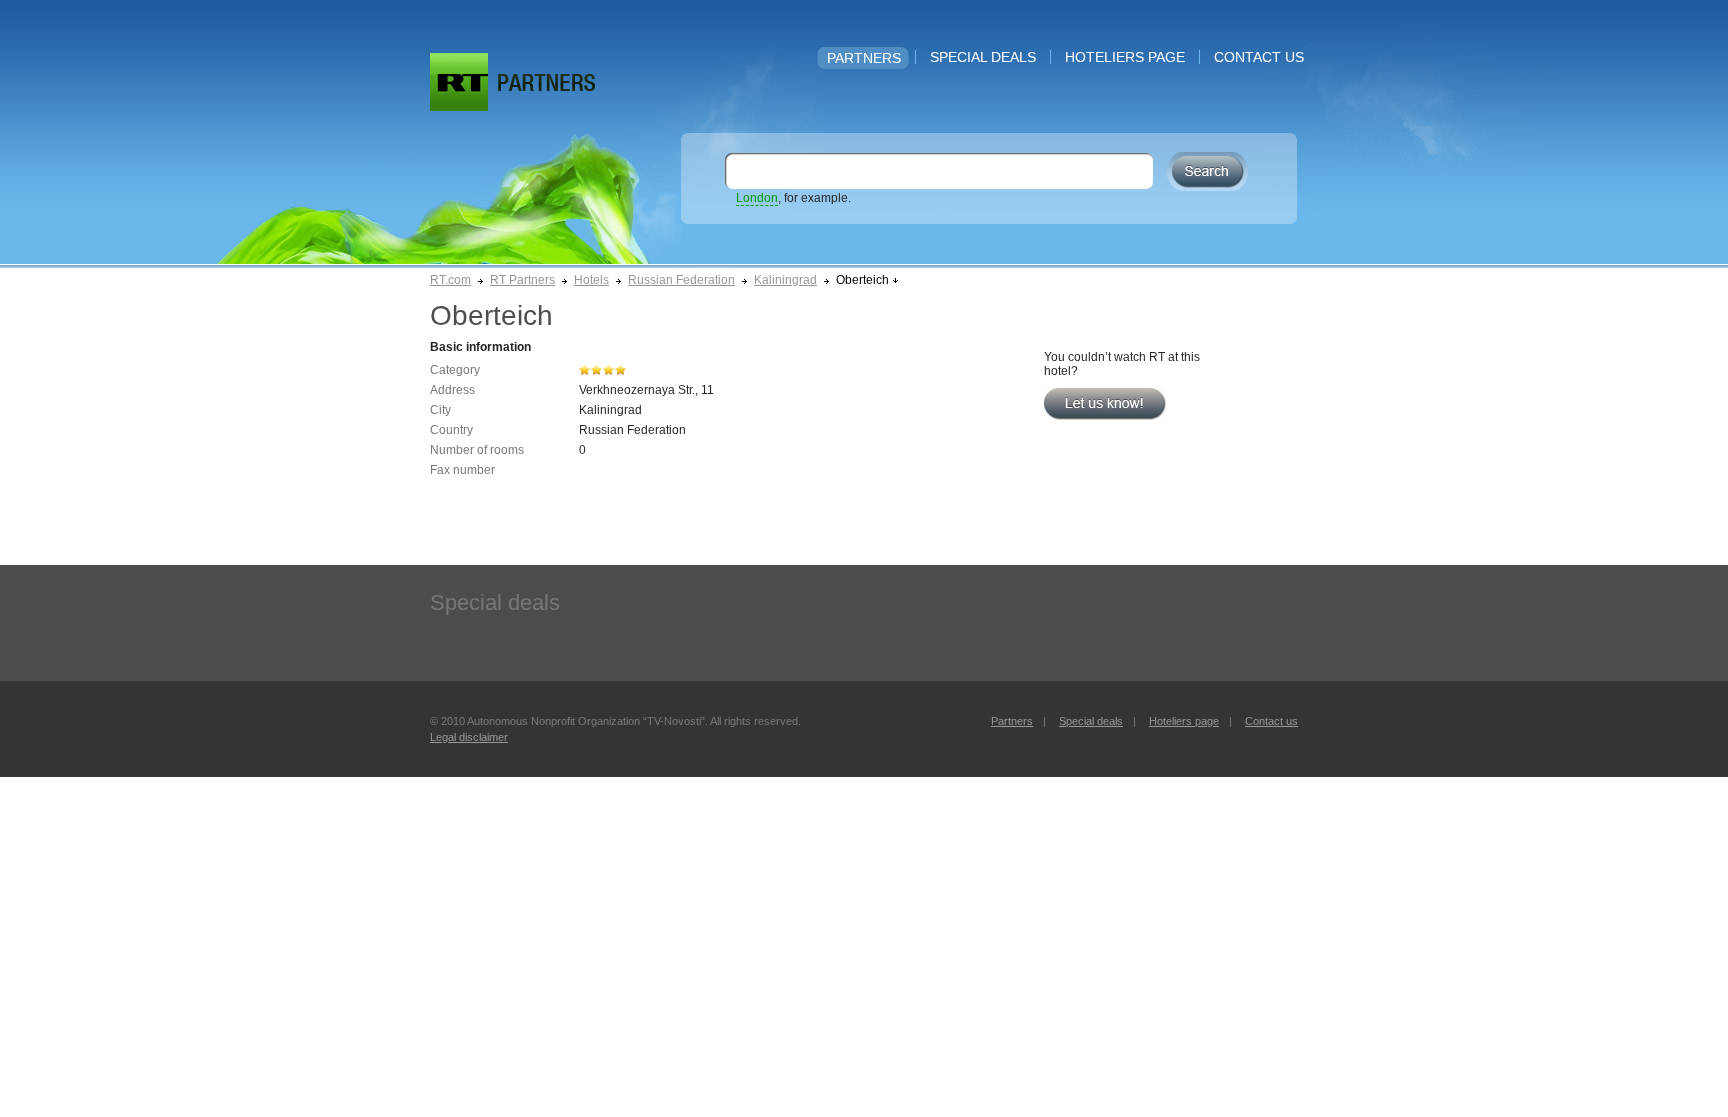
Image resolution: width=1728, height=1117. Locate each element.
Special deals (983, 57)
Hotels (591, 280)
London (757, 198)
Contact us (1259, 57)
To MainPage (546, 82)
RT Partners (522, 280)
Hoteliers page (1125, 57)
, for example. (793, 198)
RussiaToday (459, 82)
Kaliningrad (785, 280)
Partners (864, 58)
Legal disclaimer (469, 737)
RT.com (450, 280)
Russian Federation (681, 280)
